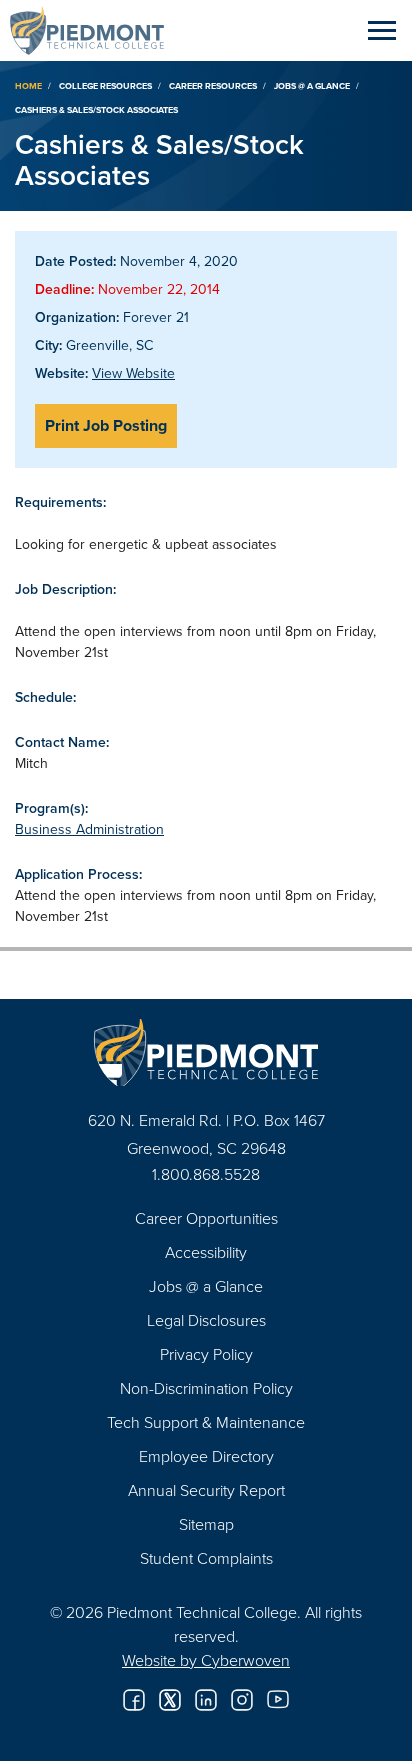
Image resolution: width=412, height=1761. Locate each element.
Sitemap (206, 1524)
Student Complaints (206, 1558)
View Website (133, 373)
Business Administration (89, 829)
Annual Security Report (206, 1490)
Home (28, 85)
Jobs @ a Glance (312, 85)
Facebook (134, 1700)
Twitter (170, 1700)
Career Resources (213, 85)
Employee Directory (206, 1456)
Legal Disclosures (206, 1320)
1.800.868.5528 (206, 1174)
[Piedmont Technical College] (206, 1052)
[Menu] (382, 30)
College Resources (105, 85)
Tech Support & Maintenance (206, 1422)
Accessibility (206, 1252)
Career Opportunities (206, 1218)
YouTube (278, 1700)
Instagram (242, 1700)
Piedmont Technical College (95, 30)
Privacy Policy (206, 1354)
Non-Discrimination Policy (206, 1388)
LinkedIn (206, 1700)
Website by (206, 1660)
